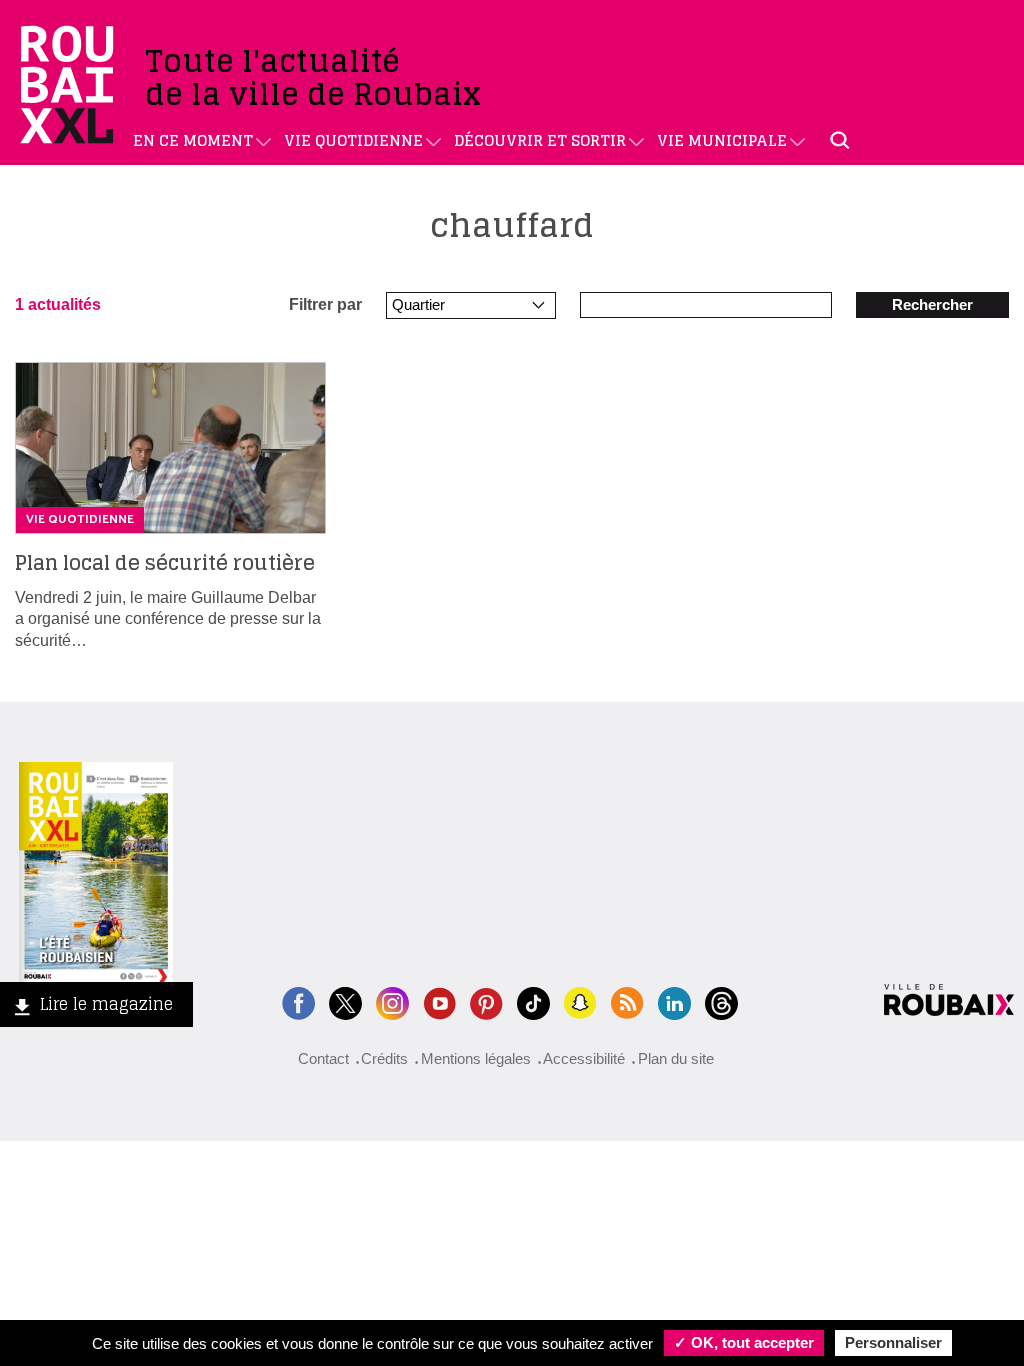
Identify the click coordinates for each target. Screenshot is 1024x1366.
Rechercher (932, 304)
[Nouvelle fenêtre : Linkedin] (674, 1000)
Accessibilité (584, 1058)
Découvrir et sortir (540, 140)
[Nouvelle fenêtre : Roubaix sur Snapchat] (580, 1000)
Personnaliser (893, 1342)
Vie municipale (722, 140)
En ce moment (193, 140)
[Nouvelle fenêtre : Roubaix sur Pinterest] (486, 1000)
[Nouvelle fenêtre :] (439, 1000)
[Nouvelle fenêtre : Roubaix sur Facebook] (298, 1000)
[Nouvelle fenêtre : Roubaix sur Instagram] (392, 1000)
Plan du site (676, 1058)
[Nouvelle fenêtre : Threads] (721, 1000)
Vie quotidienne (353, 140)
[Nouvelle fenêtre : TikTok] (533, 1000)
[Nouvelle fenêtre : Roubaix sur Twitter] (345, 1000)
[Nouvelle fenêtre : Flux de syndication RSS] (627, 1000)
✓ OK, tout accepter (744, 1342)
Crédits (384, 1058)
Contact (323, 1058)
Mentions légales (476, 1058)
